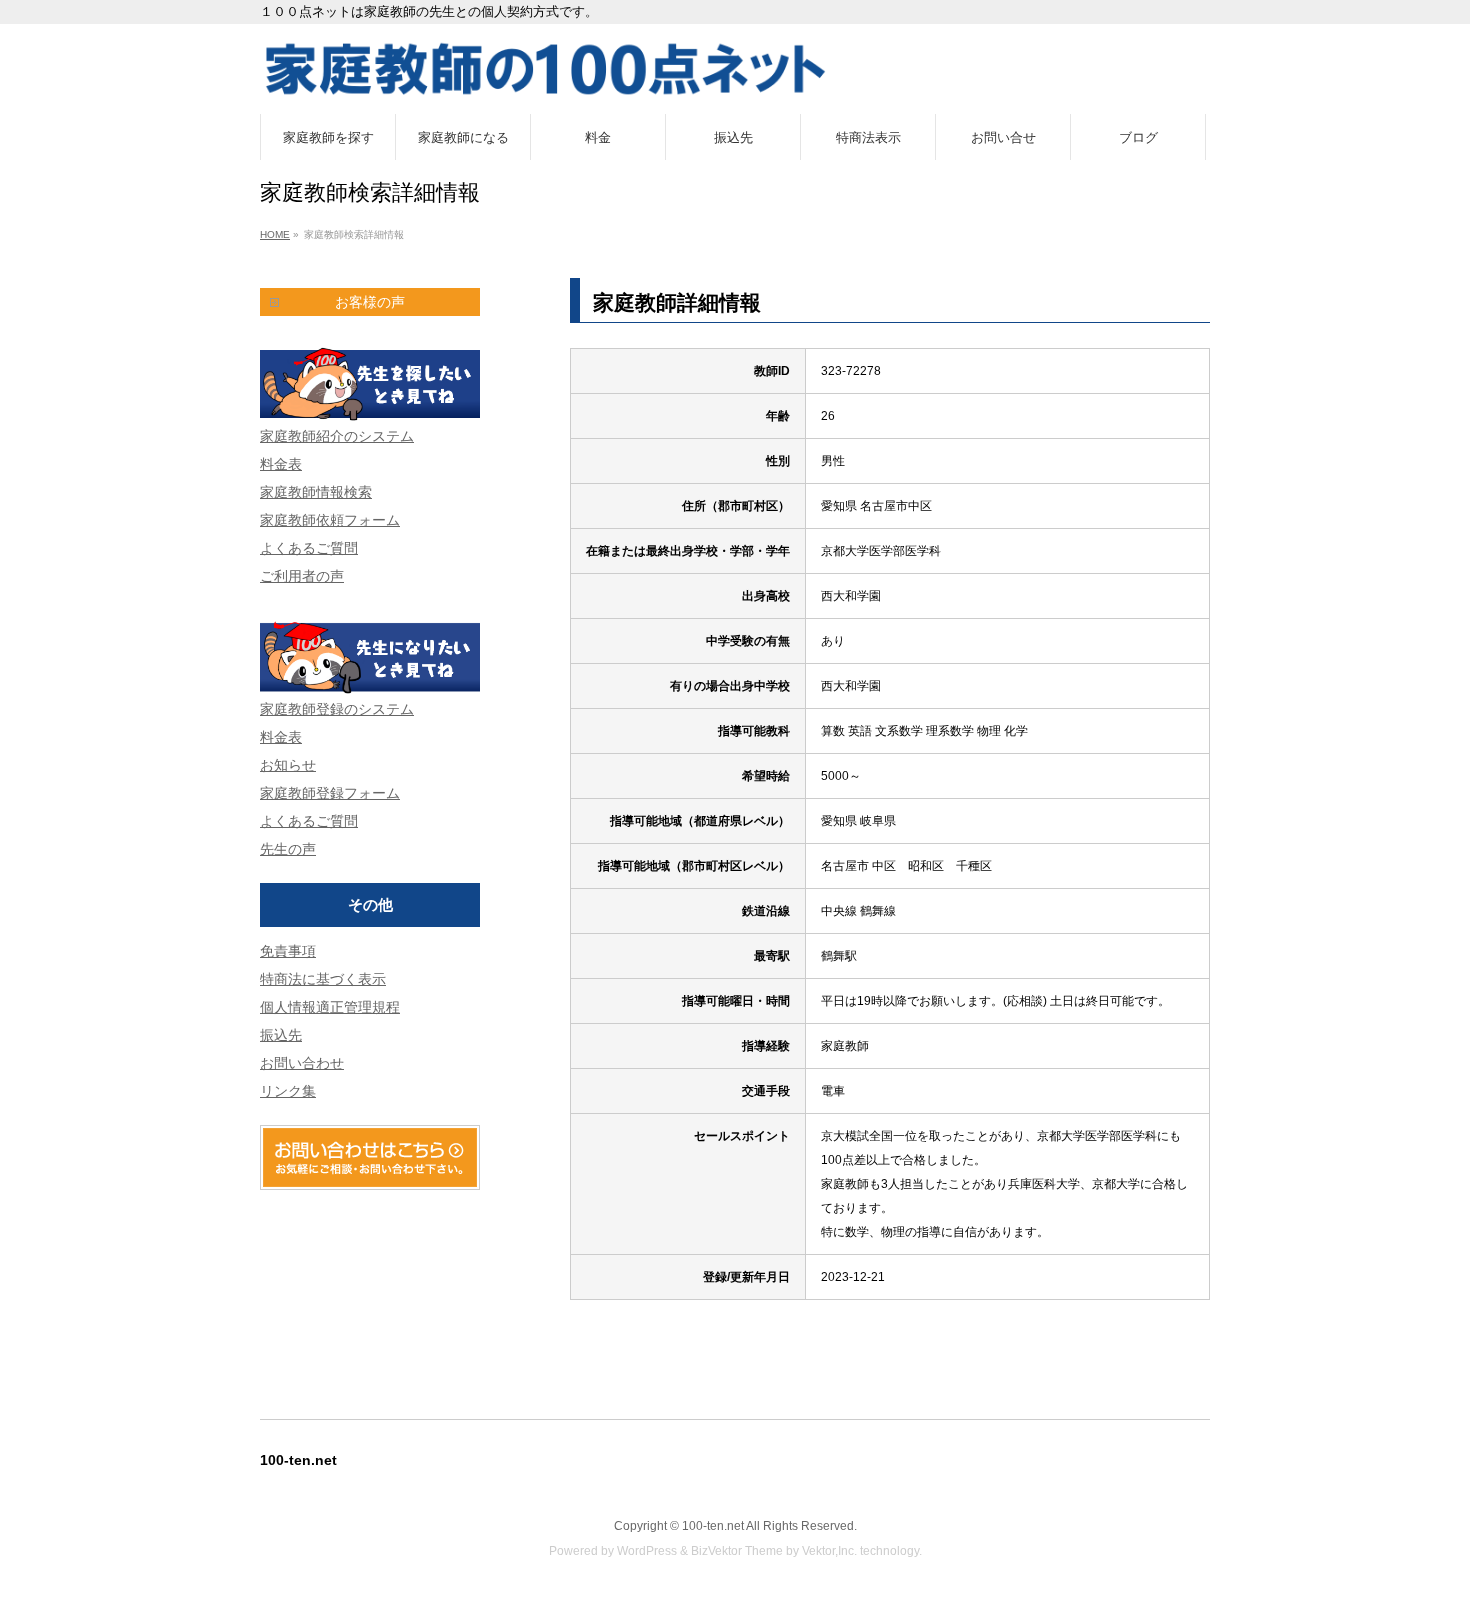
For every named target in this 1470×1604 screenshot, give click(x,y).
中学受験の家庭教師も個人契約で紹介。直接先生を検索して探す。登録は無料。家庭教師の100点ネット (735, 69)
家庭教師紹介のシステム (337, 436)
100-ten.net (713, 1526)
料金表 (281, 464)
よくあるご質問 (309, 548)
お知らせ (288, 765)
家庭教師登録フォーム (330, 793)
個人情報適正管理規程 (330, 1007)
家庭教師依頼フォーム (330, 520)
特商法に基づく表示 (323, 979)
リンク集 (288, 1091)
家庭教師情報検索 (316, 492)
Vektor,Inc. (829, 1551)
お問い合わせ (302, 1063)
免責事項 (288, 951)
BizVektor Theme (737, 1551)
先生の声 (288, 849)
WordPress (647, 1551)
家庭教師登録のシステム (337, 709)
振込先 (281, 1035)
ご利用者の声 (302, 576)
